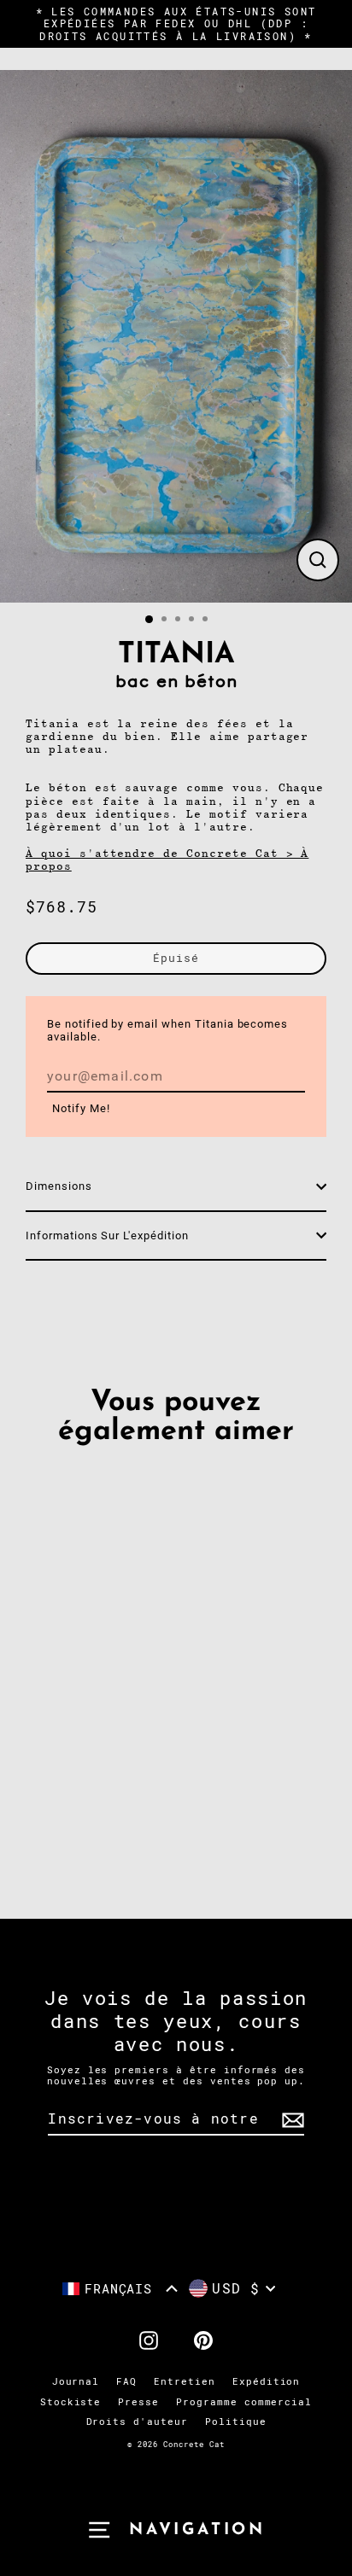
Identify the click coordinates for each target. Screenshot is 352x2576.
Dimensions (59, 1186)
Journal (76, 2382)
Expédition (267, 2382)
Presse (138, 2402)
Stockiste (71, 2402)
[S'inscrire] (290, 2120)
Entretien (185, 2382)
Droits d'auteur (137, 2422)
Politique (236, 2422)
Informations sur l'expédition (107, 1236)
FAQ (126, 2382)
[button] (120, 2289)
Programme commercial (244, 2402)
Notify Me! (81, 1108)
